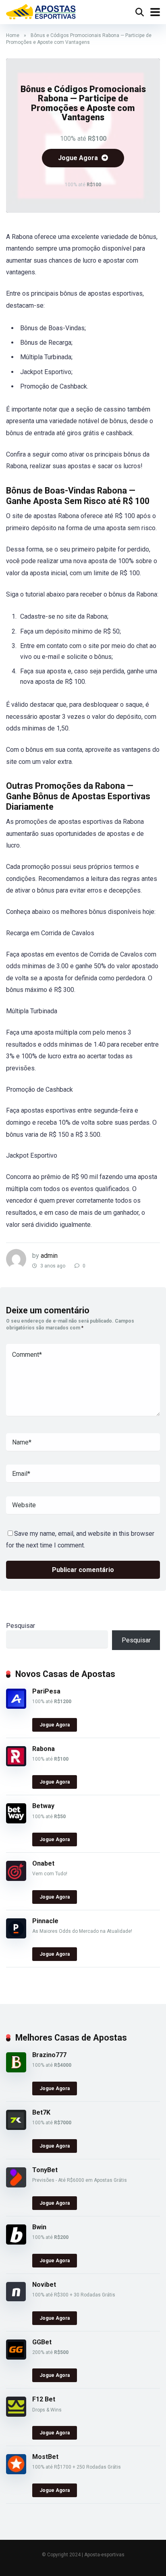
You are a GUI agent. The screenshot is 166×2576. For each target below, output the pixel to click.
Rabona (44, 1749)
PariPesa (46, 1691)
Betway (43, 1806)
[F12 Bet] (16, 2414)
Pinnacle (45, 1921)
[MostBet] (16, 2472)
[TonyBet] (16, 2185)
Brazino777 (49, 2055)
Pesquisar (21, 1626)
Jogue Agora (79, 158)
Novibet (44, 2285)
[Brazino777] (16, 2070)
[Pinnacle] (16, 1936)
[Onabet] (16, 1879)
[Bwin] (16, 2242)
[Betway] (16, 1821)
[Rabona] (16, 1764)
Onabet (43, 1863)
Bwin (39, 2227)
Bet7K (41, 2112)
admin (49, 1256)
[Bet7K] (16, 2128)
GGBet (42, 2342)
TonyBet (45, 2170)
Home (13, 35)
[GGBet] (16, 2357)
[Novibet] (16, 2299)
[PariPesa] (16, 1707)
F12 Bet (44, 2399)
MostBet (45, 2457)
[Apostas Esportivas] (41, 11)
